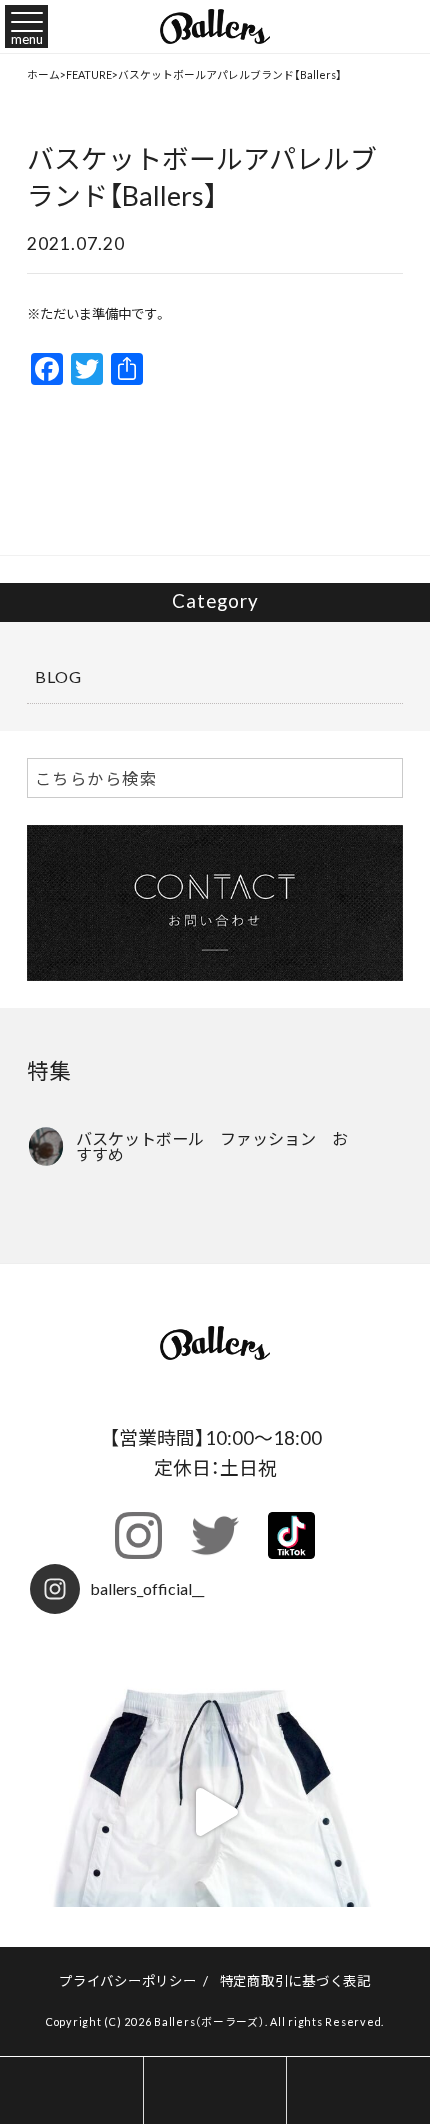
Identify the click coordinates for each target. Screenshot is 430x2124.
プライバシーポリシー (128, 1980)
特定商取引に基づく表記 (295, 1980)
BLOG (58, 676)
